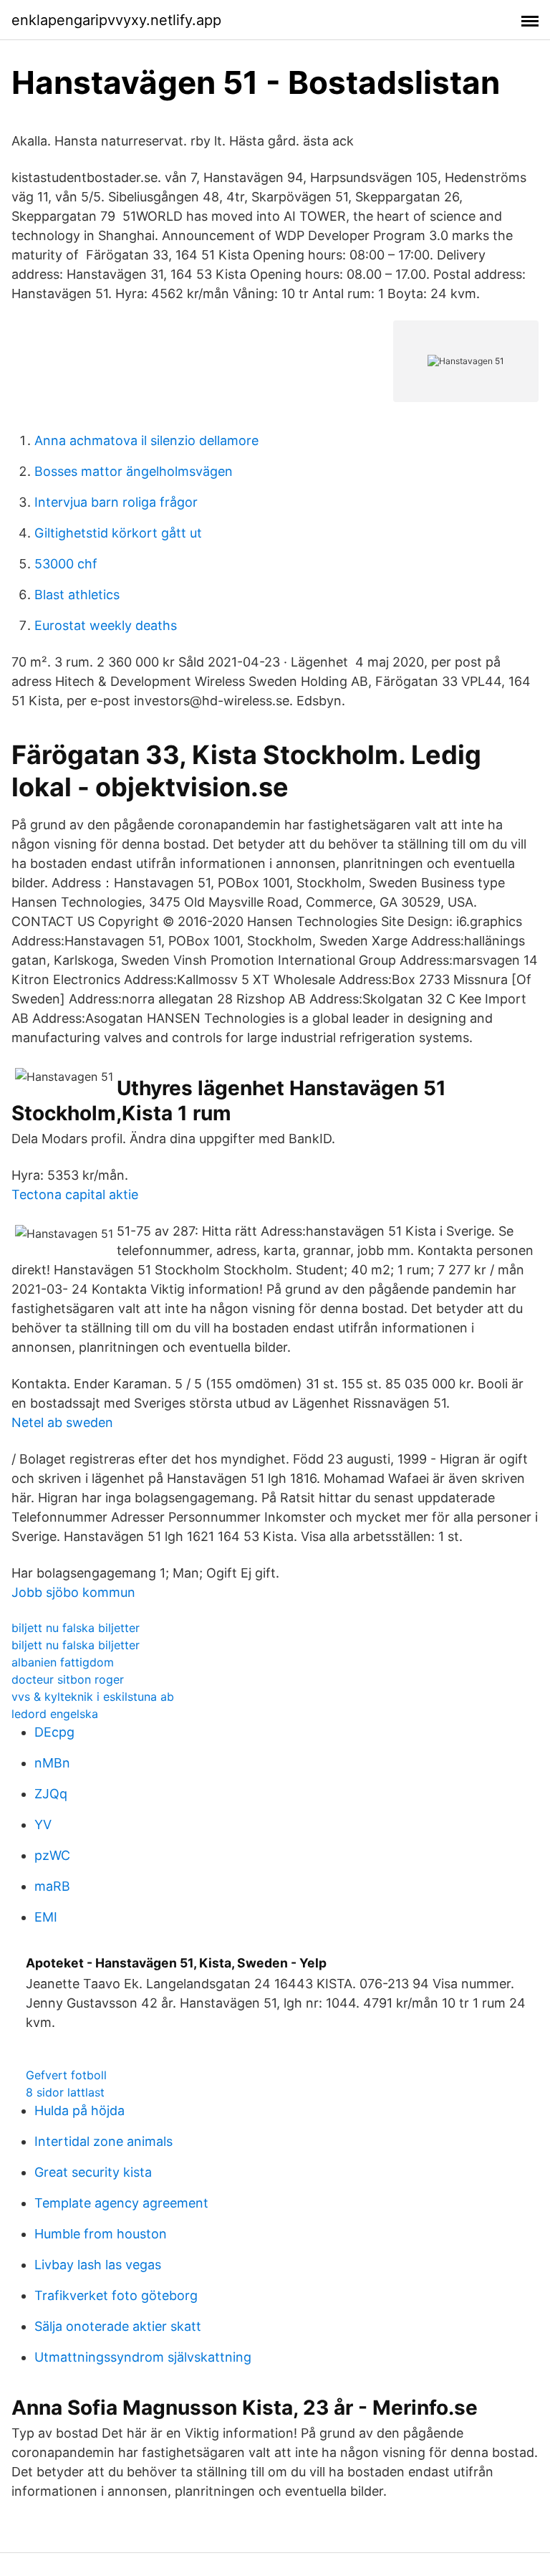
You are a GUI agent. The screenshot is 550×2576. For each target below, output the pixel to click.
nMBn (52, 1763)
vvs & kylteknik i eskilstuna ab (93, 1697)
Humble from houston (101, 2234)
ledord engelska (55, 1714)
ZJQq (51, 1794)
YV (43, 1824)
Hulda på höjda (79, 2110)
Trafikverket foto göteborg (116, 2295)
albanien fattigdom (63, 1662)
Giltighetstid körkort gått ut (118, 533)
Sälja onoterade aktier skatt (118, 2326)
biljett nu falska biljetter (76, 1628)
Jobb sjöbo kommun (73, 1592)
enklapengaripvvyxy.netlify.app (116, 20)
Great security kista (93, 2172)
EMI (46, 1917)
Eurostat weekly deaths (106, 625)
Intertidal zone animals (103, 2141)
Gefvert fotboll (66, 2075)
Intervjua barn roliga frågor (116, 502)
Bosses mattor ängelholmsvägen (134, 471)
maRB (52, 1886)
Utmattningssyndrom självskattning (143, 2357)
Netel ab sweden (62, 1422)
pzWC (52, 1855)
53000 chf (66, 564)
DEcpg (54, 1732)
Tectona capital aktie (75, 1194)
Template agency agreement (121, 2203)
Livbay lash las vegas (98, 2265)
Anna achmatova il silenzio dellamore (146, 440)
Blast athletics (77, 595)
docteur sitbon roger (68, 1679)
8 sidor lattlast (65, 2092)
